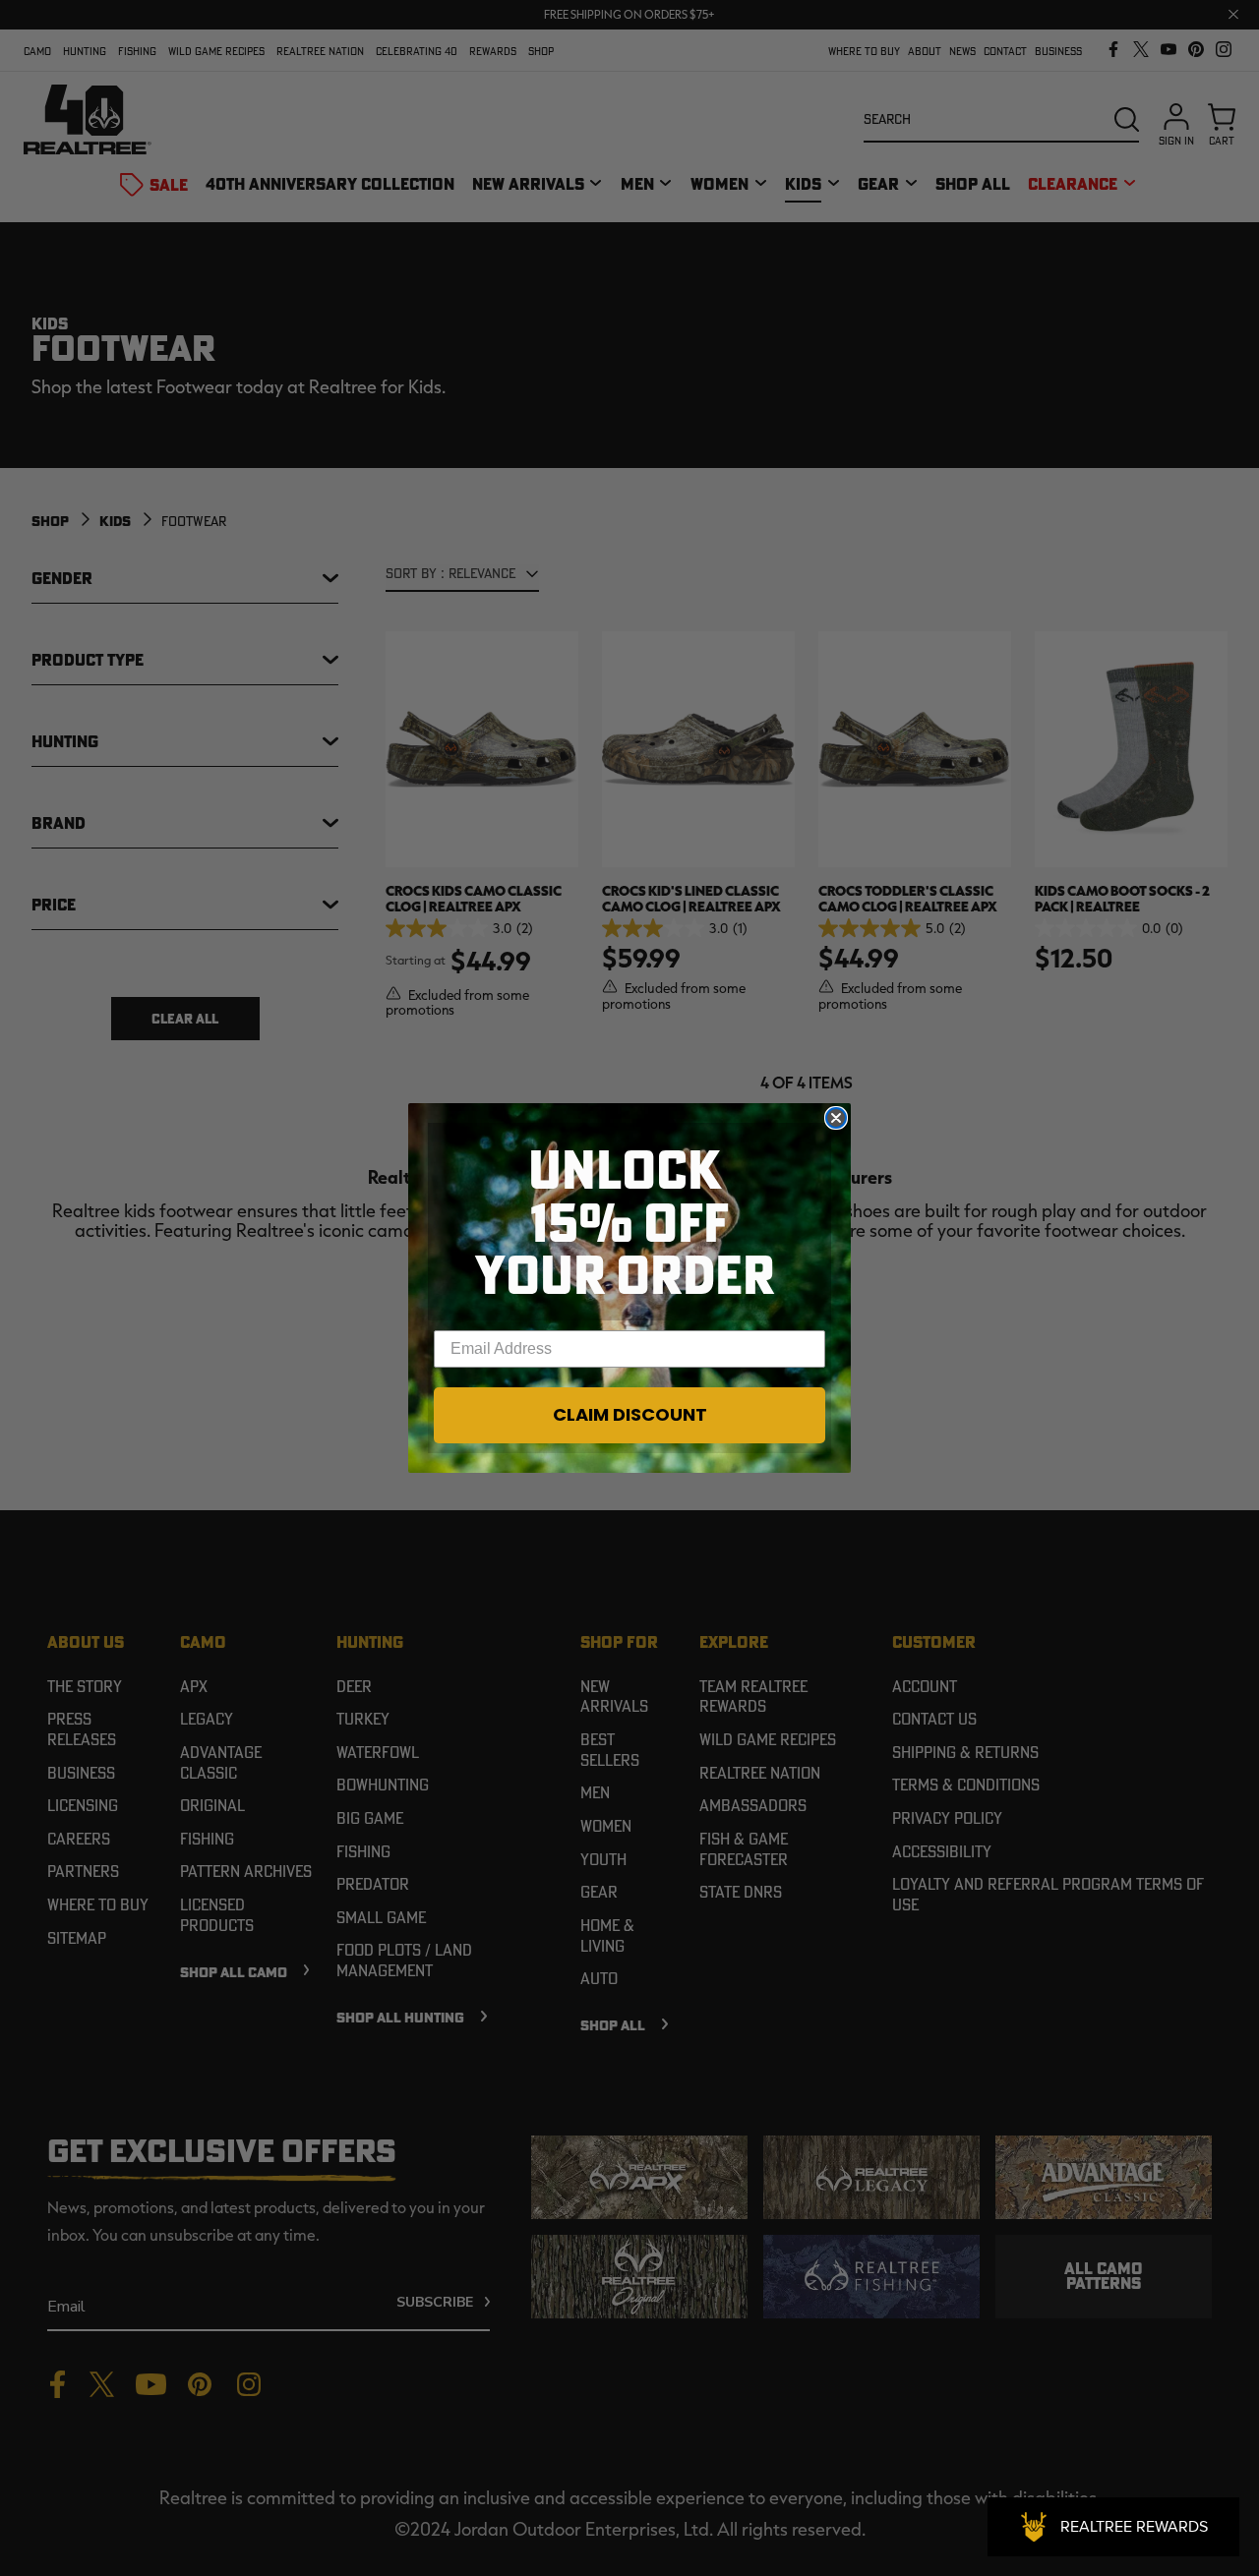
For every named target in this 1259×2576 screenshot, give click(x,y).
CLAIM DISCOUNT (630, 1414)
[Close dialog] (836, 1118)
